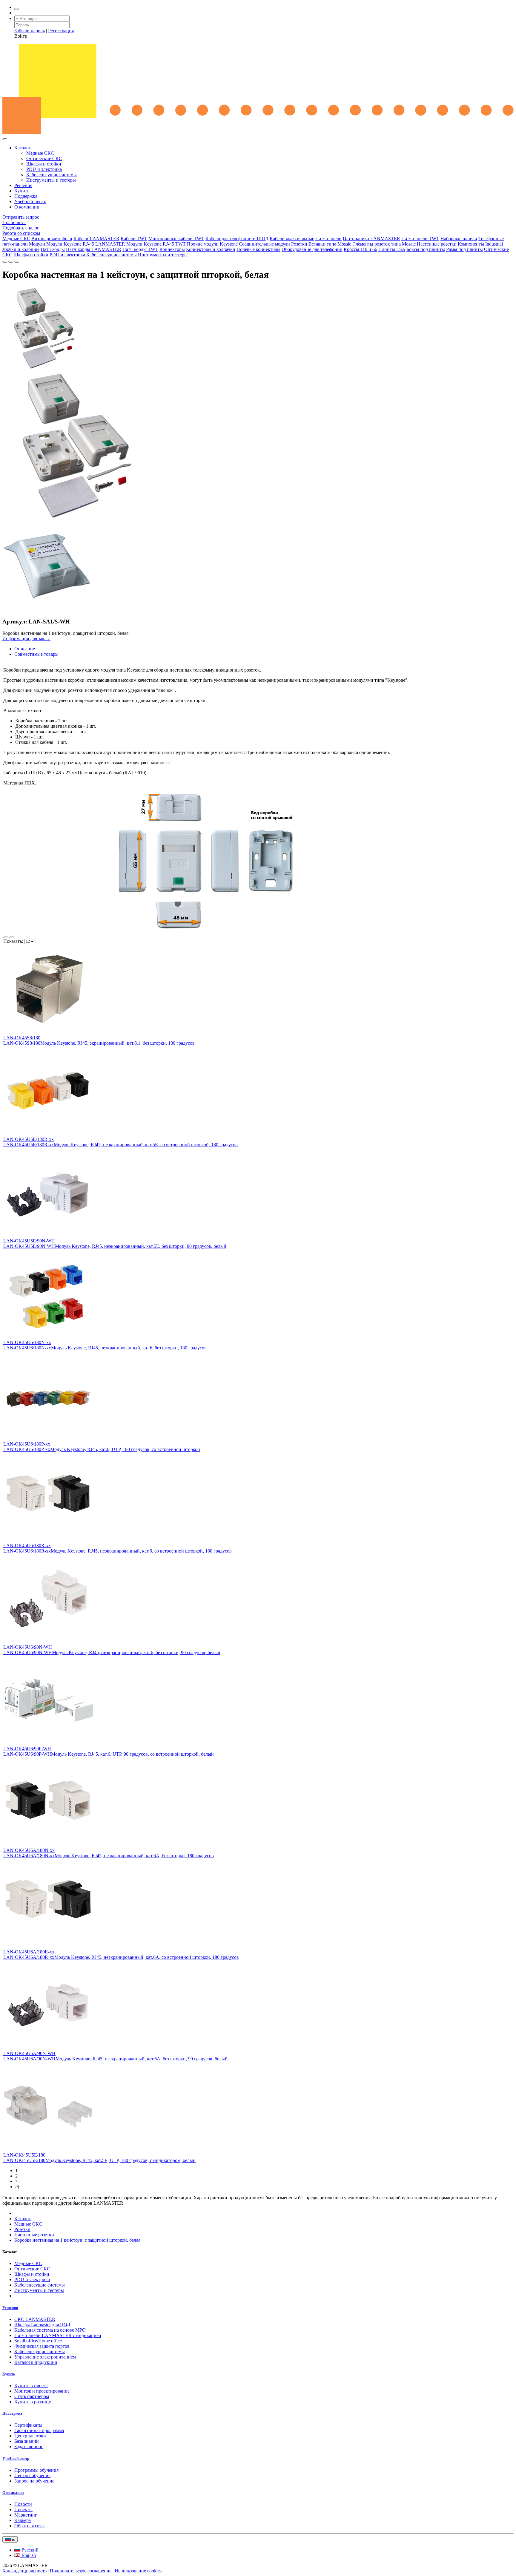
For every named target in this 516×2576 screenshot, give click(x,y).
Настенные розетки (437, 244)
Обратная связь (30, 2526)
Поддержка (26, 196)
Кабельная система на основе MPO (50, 2330)
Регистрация (61, 31)
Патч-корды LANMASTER (94, 249)
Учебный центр (30, 201)
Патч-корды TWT (140, 249)
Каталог (23, 148)
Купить (22, 191)
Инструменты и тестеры (51, 180)
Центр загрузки (30, 2436)
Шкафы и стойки (44, 164)
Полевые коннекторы (258, 249)
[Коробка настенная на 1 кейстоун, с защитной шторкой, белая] (44, 369)
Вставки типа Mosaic (330, 244)
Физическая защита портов (42, 2346)
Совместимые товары (36, 654)
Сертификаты (28, 2425)
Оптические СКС (44, 158)
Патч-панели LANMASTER (371, 239)
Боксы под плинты (426, 249)
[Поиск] (17, 9)
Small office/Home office (38, 2341)
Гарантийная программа (39, 2430)
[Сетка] (12, 937)
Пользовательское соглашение (81, 2571)
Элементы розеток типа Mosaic (384, 244)
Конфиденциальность (24, 2571)
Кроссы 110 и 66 (360, 249)
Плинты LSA (392, 249)
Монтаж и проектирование (42, 2391)
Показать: (14, 941)
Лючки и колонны (21, 249)
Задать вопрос (29, 2446)
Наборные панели (459, 239)
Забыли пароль (30, 31)
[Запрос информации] (17, 262)
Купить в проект (31, 2386)
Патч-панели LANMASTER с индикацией (58, 2335)
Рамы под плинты (464, 249)
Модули (37, 244)
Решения (23, 185)
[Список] (6, 937)
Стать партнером (32, 2396)
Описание (25, 649)
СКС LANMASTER (35, 2319)
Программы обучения (36, 2470)
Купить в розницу (33, 2402)
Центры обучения (32, 2475)
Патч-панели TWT (420, 239)
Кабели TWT (134, 239)
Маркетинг (26, 2515)
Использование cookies (138, 2571)
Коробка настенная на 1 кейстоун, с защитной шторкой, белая (77, 2240)
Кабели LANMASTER (96, 239)
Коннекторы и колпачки (211, 249)
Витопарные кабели (52, 239)
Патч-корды (53, 249)
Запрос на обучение (34, 2481)
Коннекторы (172, 249)
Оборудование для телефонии (312, 249)
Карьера (23, 2520)
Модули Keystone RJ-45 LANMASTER (86, 244)
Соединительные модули (264, 244)
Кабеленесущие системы (52, 175)
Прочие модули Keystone (212, 244)
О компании (27, 207)
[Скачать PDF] (5, 262)
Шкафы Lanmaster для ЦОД (42, 2325)
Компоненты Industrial (480, 244)
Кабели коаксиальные (292, 239)
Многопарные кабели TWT (176, 239)
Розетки (299, 244)
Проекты (23, 2510)
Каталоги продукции (36, 2362)
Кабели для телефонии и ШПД (237, 239)
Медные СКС (40, 153)
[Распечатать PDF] (11, 262)
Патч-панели (328, 239)
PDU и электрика (44, 169)
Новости (23, 2504)
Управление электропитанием (45, 2357)
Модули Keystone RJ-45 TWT (156, 244)
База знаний (27, 2441)
